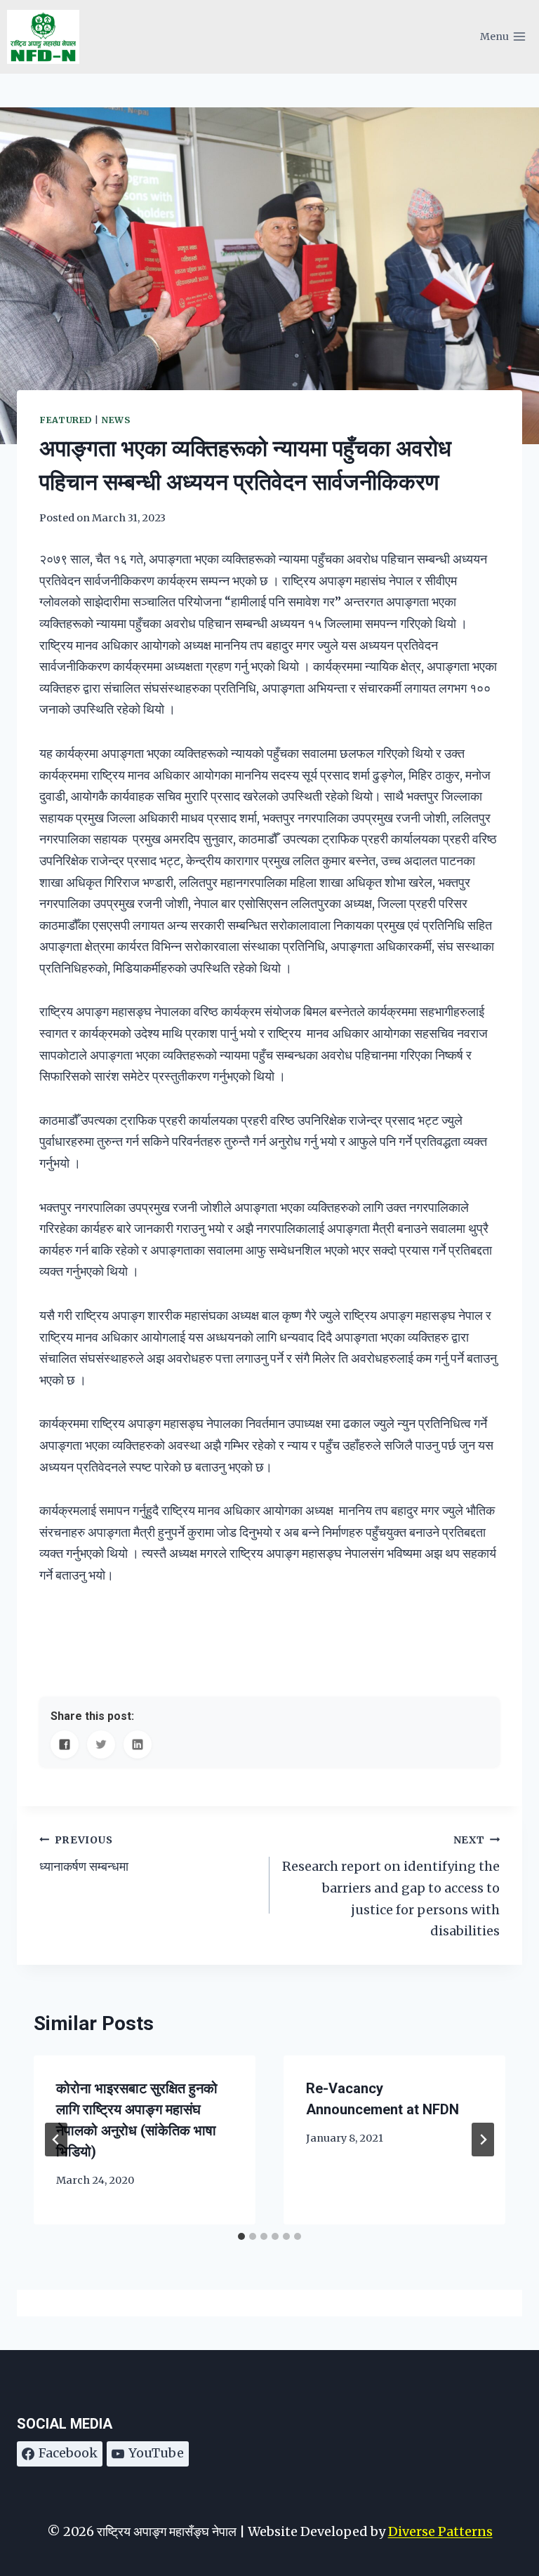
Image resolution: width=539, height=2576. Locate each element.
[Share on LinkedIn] (138, 1744)
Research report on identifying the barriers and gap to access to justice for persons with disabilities (391, 1886)
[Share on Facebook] (65, 1744)
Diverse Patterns (440, 2531)
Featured (66, 420)
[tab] (241, 2236)
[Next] (483, 2140)
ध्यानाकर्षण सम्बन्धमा (84, 1854)
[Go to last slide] (56, 2140)
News (116, 420)
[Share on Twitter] (101, 1744)
